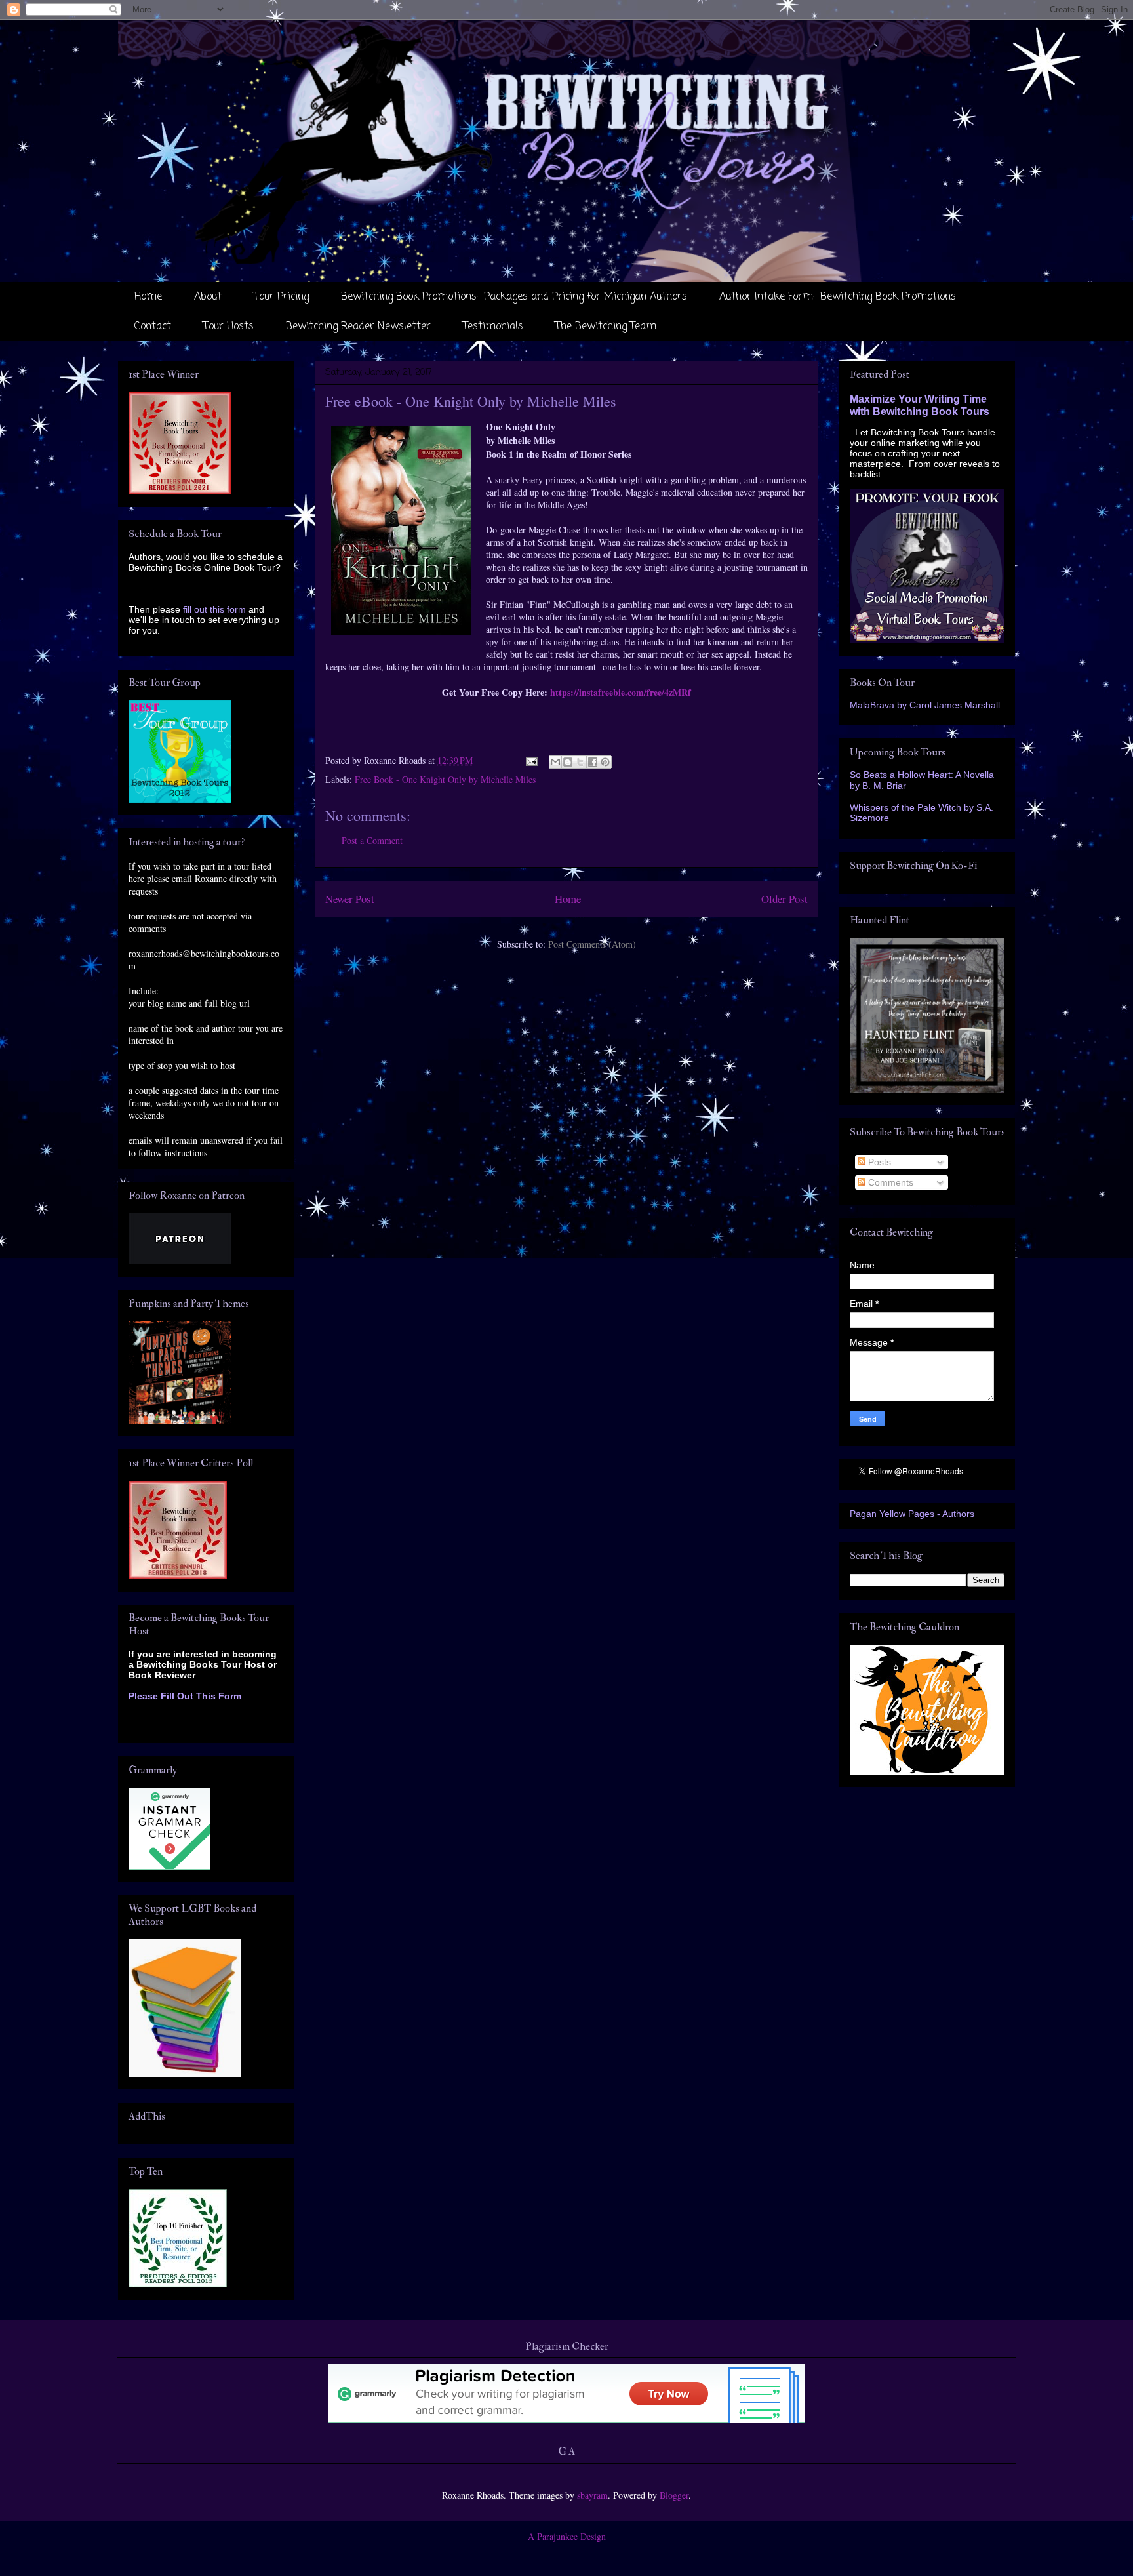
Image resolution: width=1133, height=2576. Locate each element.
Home (148, 297)
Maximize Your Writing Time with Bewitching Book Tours (920, 405)
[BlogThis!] (568, 762)
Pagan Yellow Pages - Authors (912, 1514)
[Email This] (555, 762)
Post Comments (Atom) (592, 944)
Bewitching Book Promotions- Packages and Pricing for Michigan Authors (514, 297)
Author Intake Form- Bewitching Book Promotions (838, 297)
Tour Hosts (229, 327)
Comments (889, 1182)
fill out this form (214, 609)
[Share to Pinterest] (605, 762)
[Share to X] (580, 762)
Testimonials (493, 327)
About (208, 297)
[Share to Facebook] (593, 762)
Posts (878, 1162)
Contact (153, 327)
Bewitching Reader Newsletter (358, 327)
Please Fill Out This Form (185, 1696)
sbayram (592, 2495)
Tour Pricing (281, 297)
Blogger (674, 2495)
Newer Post (350, 899)
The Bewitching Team (606, 327)
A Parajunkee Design (567, 2536)
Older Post (785, 899)
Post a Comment (372, 840)
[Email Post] (531, 760)
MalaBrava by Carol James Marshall (925, 705)
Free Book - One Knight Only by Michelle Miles (445, 779)
